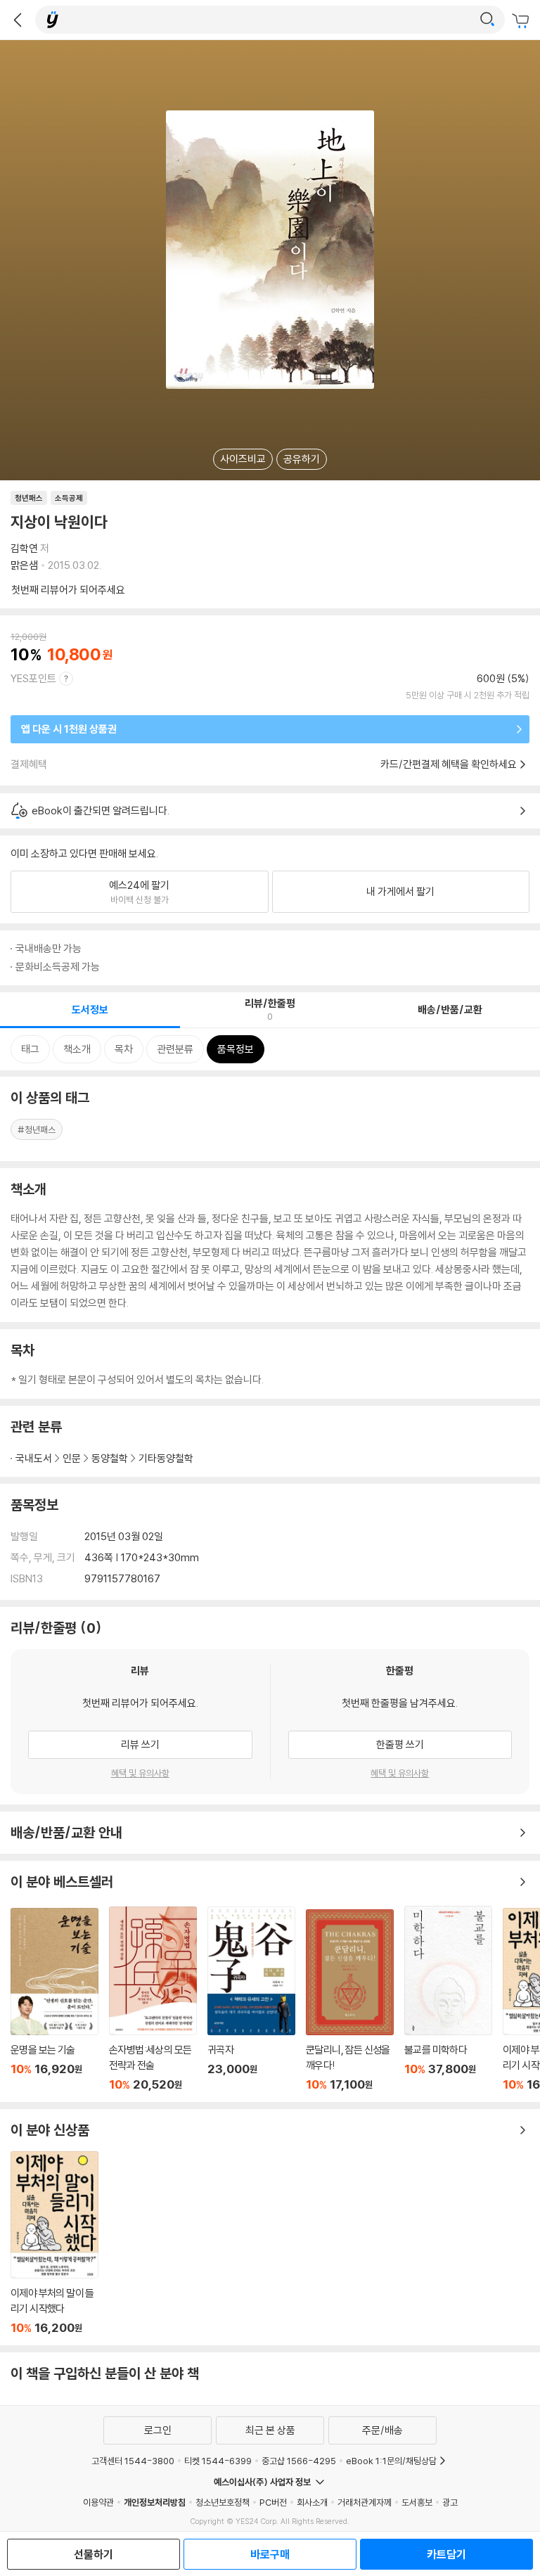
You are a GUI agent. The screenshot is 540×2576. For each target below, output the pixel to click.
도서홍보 (417, 2502)
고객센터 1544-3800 (133, 2461)
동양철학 (110, 1458)
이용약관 (98, 2502)
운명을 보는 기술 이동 (54, 2000)
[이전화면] (18, 20)
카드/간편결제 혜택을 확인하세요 (449, 764)
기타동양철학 (166, 1458)
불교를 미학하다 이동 (448, 1999)
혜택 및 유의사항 (140, 1773)
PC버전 (273, 2502)
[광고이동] (487, 20)
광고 (450, 2502)
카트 (522, 21)
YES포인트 (33, 678)
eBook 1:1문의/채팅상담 (391, 2461)
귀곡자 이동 (251, 1999)
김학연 (24, 548)
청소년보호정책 (223, 2502)
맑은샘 (24, 565)
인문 (72, 1458)
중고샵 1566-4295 (299, 2461)
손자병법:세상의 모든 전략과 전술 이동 (153, 1999)
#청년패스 (37, 1129)
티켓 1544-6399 (218, 2461)
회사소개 (312, 2502)
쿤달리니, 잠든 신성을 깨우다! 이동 (350, 2000)
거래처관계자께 (365, 2502)
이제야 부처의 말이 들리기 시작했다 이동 (54, 2243)
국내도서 (34, 1458)
